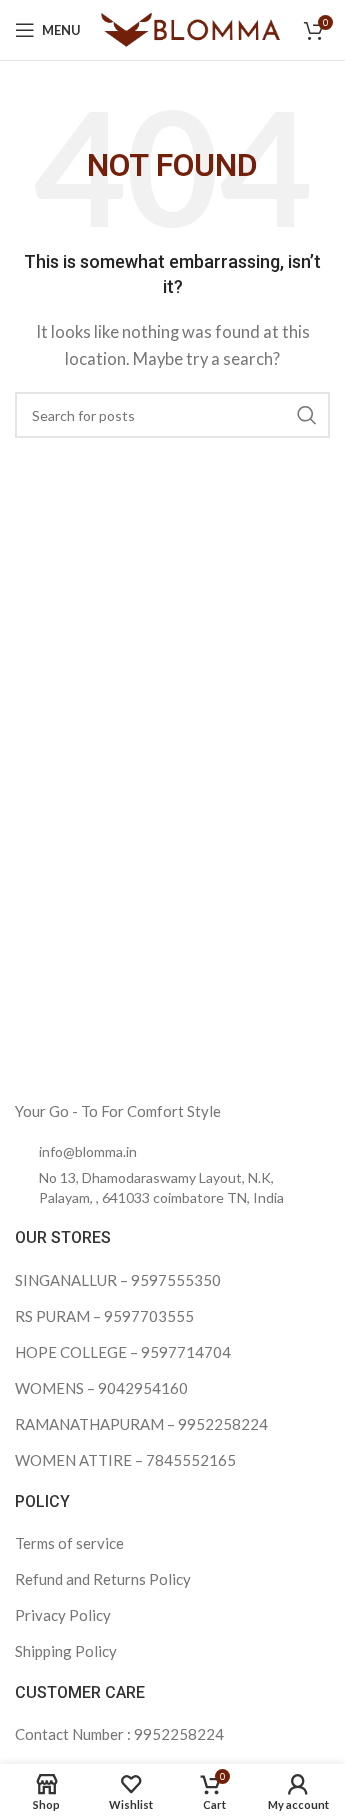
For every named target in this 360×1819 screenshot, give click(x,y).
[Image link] (140, 1053)
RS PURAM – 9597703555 (104, 1316)
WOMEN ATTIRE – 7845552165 (125, 1460)
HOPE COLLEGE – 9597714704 (123, 1352)
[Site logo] (190, 28)
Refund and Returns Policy (103, 1579)
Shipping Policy (66, 1651)
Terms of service (69, 1543)
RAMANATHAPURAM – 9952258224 (141, 1424)
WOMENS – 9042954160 (101, 1388)
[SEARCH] (307, 415)
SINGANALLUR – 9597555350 (118, 1280)
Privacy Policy (63, 1615)
